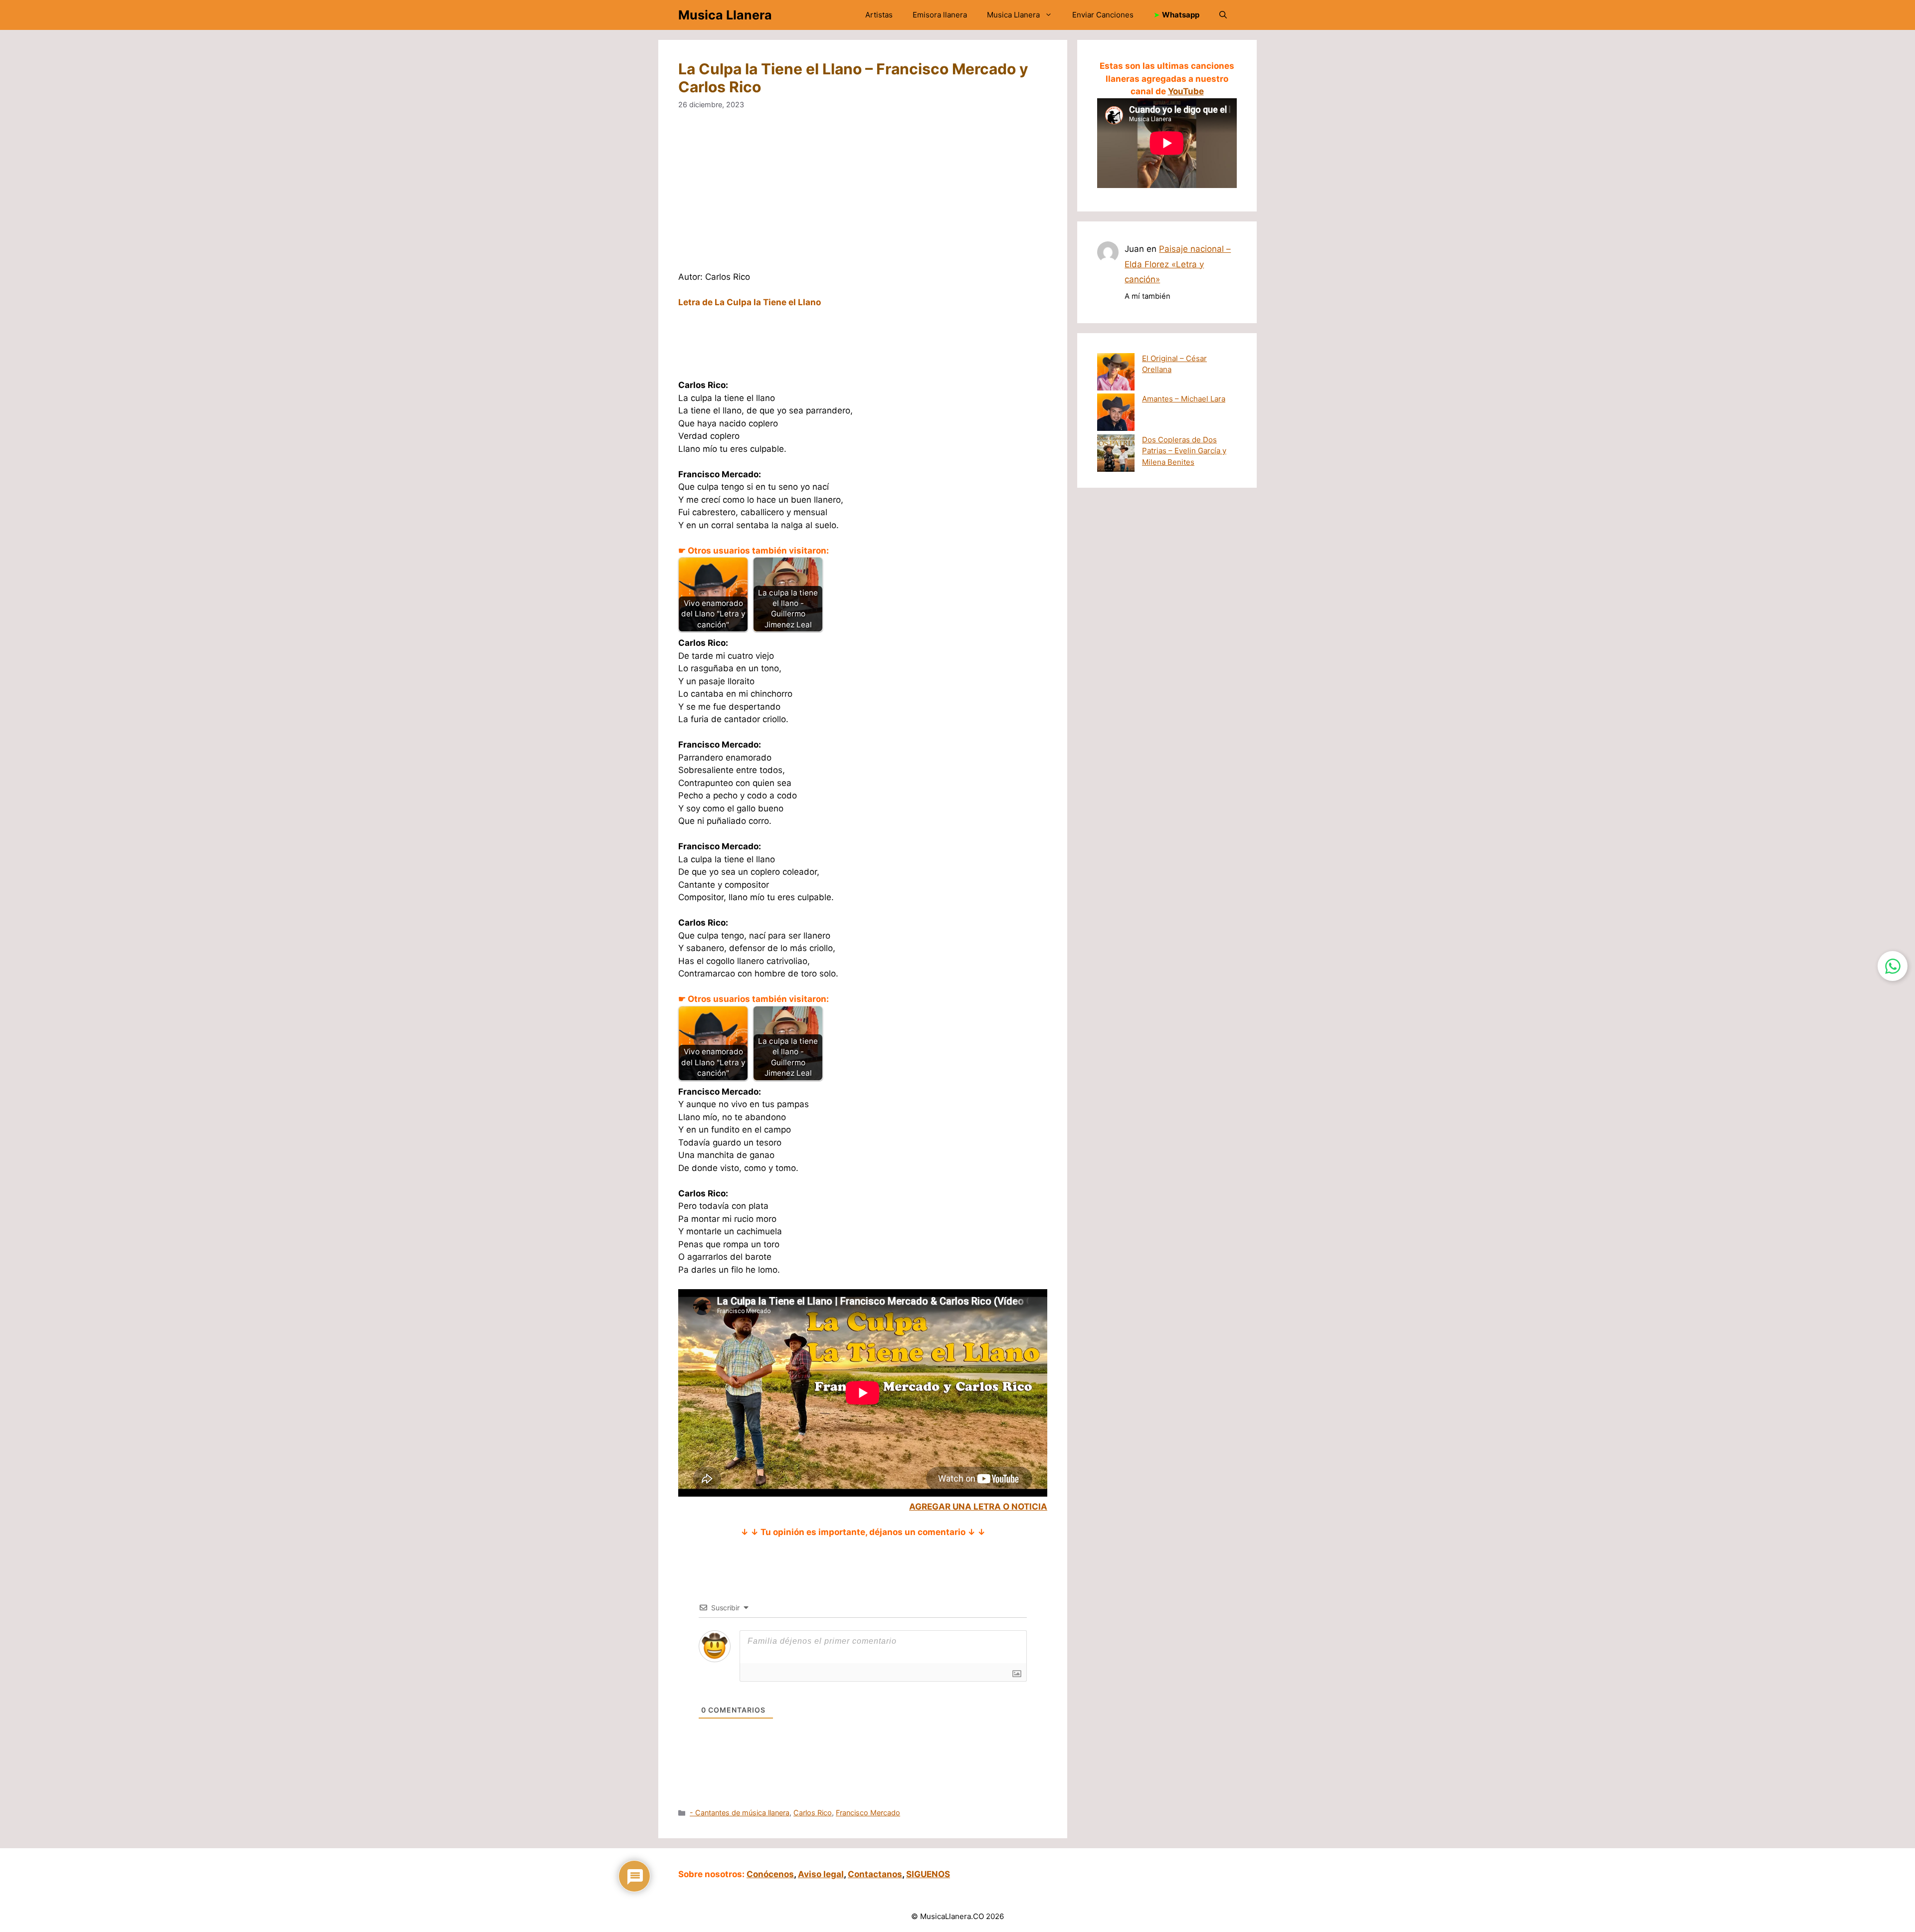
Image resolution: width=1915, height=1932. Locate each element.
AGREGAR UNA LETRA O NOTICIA (978, 1507)
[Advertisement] (863, 197)
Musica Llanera (725, 15)
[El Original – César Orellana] (1116, 374)
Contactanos (875, 1874)
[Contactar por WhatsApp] (1893, 966)
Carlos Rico (813, 1813)
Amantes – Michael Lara (1184, 399)
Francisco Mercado (868, 1813)
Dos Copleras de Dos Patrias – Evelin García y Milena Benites (1184, 451)
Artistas (879, 15)
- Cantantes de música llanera (740, 1813)
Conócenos (770, 1874)
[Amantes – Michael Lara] (1116, 414)
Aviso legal (821, 1874)
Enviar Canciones (1103, 15)
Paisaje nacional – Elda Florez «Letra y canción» (1178, 264)
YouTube (1186, 91)
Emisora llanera (940, 15)
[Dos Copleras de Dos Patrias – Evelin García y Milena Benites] (1116, 455)
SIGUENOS (928, 1874)
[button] (1223, 15)
